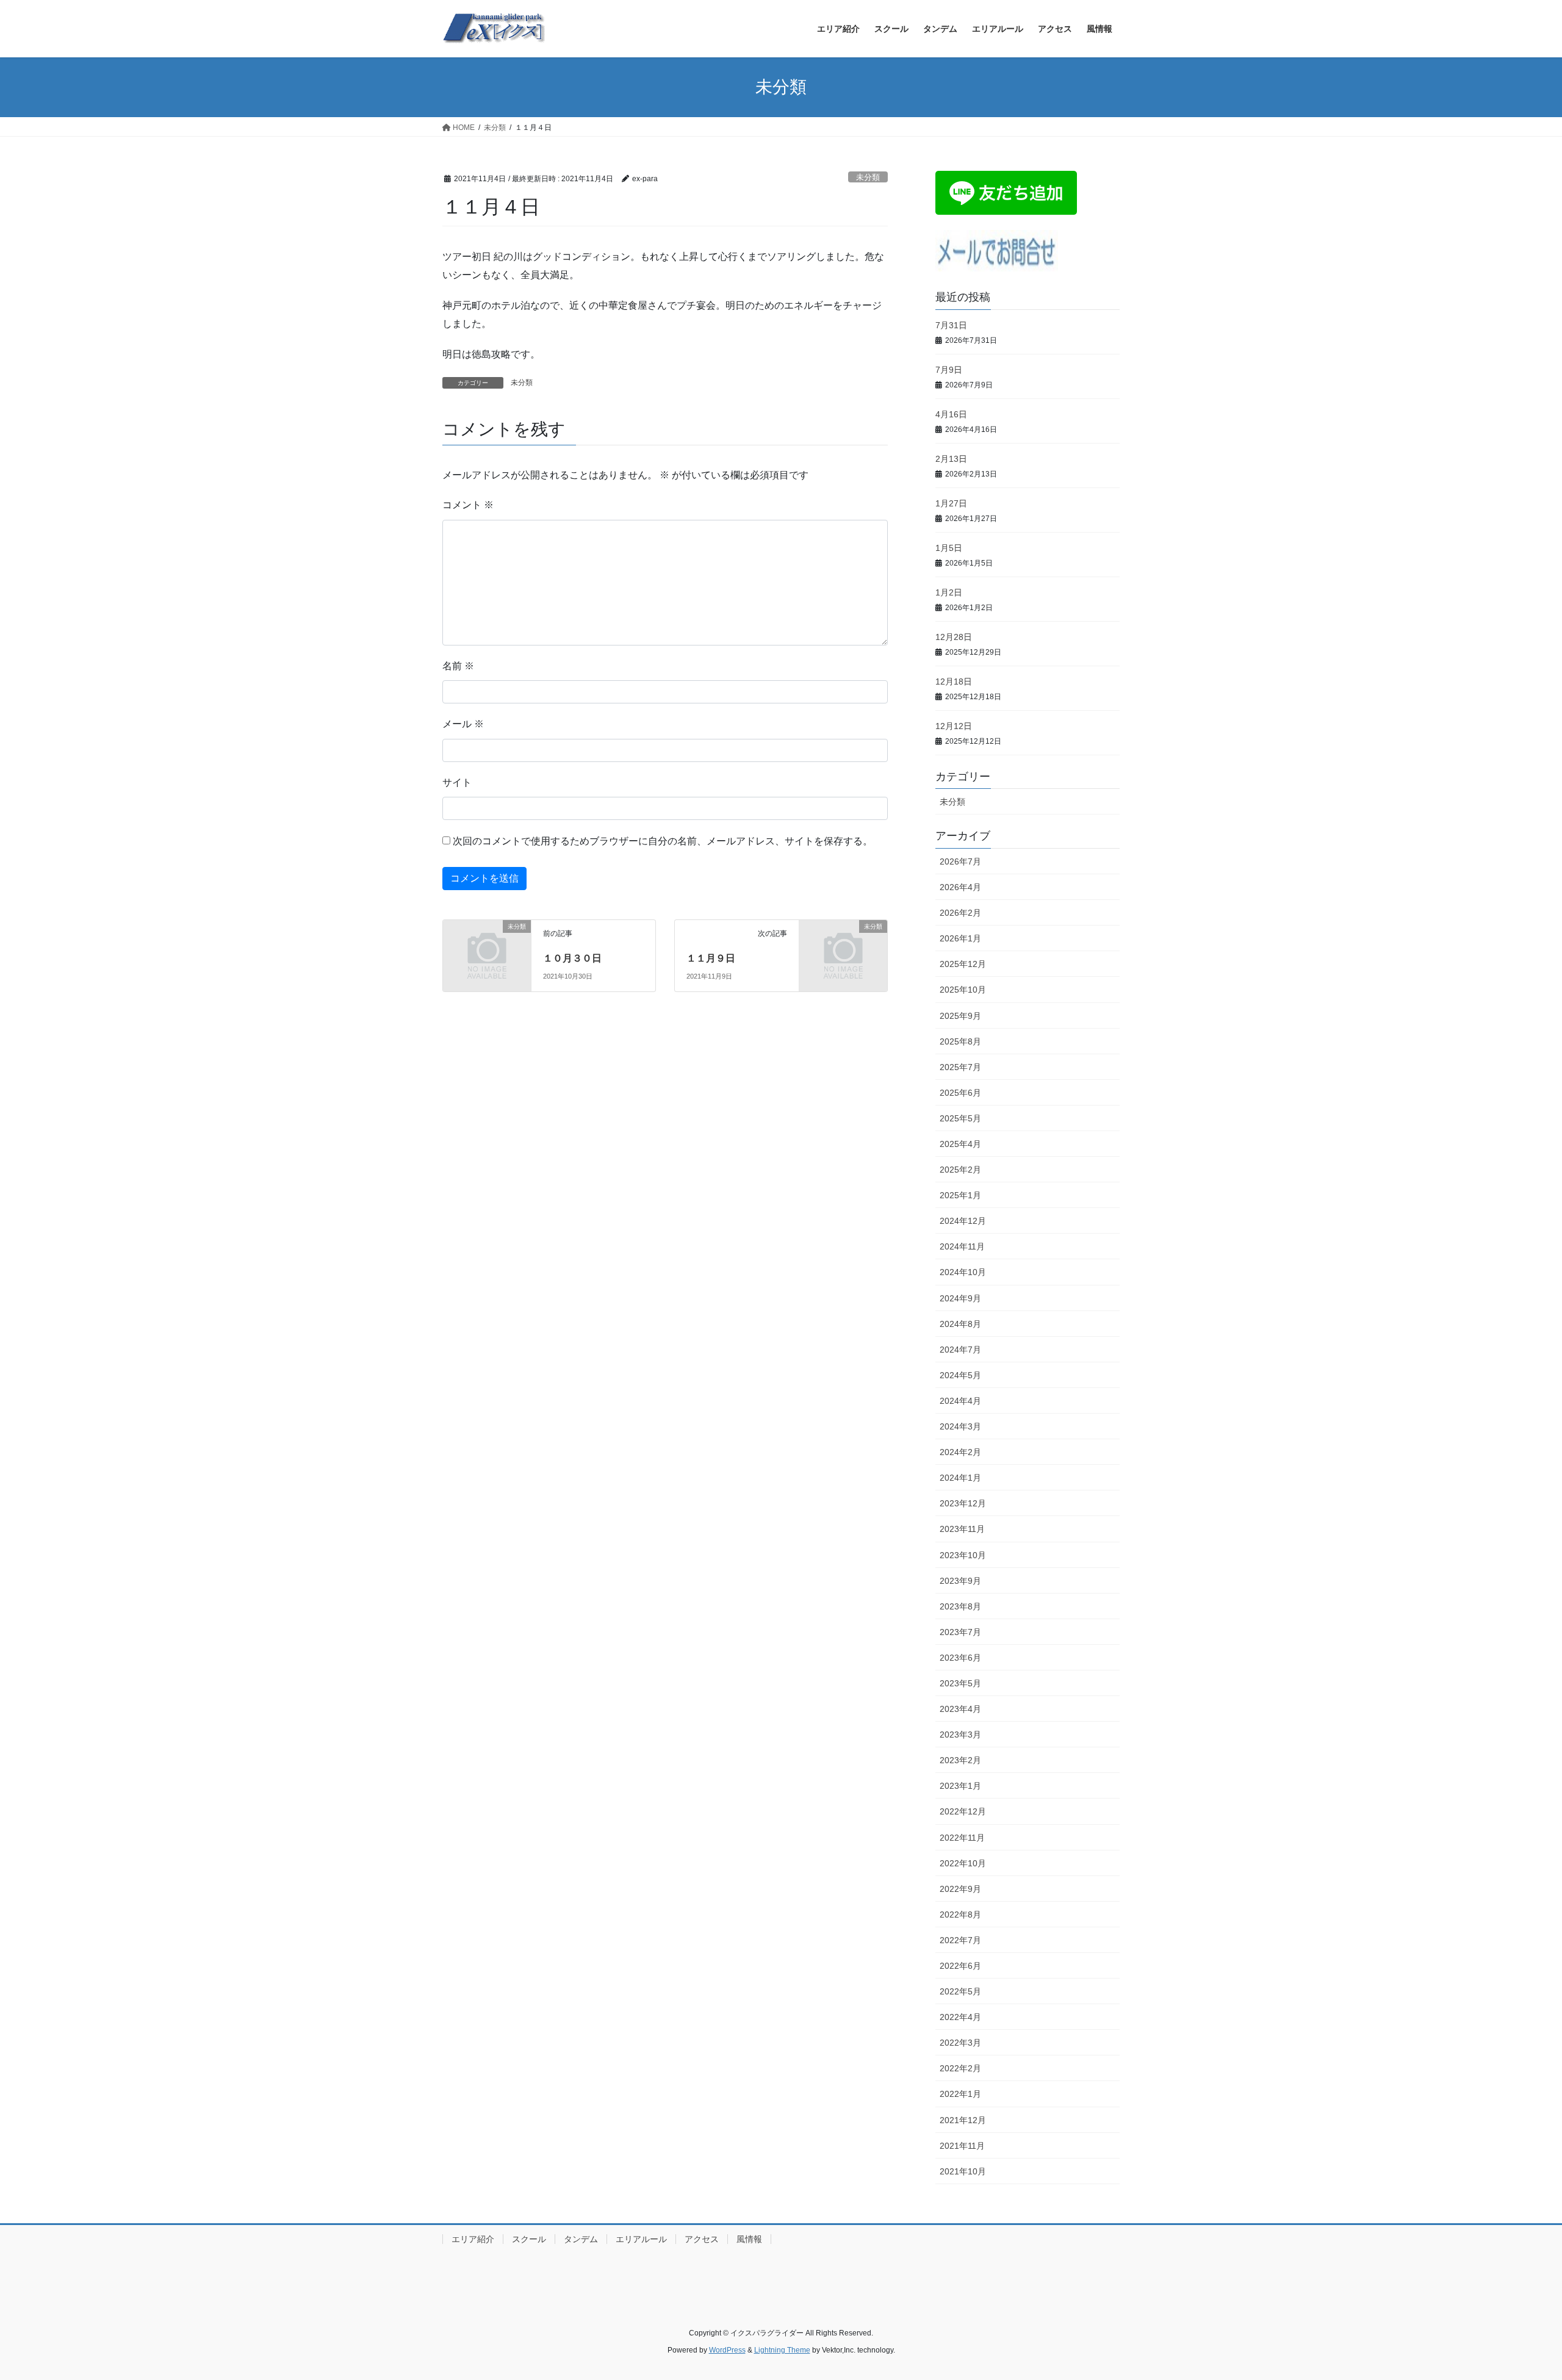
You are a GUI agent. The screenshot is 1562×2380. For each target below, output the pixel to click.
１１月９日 (711, 958)
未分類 (868, 177)
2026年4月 (960, 887)
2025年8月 (960, 1041)
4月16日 (951, 414)
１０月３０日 (572, 958)
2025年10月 (963, 990)
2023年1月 (960, 1786)
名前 (458, 666)
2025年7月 (960, 1067)
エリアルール (641, 2239)
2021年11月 (962, 2146)
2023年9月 (960, 1581)
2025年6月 (960, 1093)
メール (463, 724)
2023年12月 (963, 1503)
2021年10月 (963, 2171)
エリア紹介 (473, 2239)
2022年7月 (960, 1940)
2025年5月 (960, 1118)
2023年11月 (962, 1529)
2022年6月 (960, 1966)
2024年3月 (960, 1426)
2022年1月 (960, 2094)
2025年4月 (960, 1144)
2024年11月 (962, 1246)
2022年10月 (963, 1863)
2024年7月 (960, 1350)
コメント (468, 505)
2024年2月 (960, 1452)
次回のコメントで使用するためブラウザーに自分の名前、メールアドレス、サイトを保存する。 (663, 841)
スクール (529, 2239)
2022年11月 (962, 1838)
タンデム (581, 2239)
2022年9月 (960, 1889)
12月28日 (954, 637)
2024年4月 (960, 1401)
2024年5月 (960, 1375)
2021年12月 (963, 2120)
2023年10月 (963, 1555)
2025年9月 (960, 1016)
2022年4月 (960, 2017)
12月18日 (954, 681)
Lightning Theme (782, 2350)
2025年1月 (960, 1195)
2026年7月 (960, 861)
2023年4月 (960, 1709)
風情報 (749, 2239)
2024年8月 (960, 1324)
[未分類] (487, 947)
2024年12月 (963, 1221)
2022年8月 (960, 1914)
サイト (457, 782)
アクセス (702, 2239)
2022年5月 (960, 1991)
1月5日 (949, 548)
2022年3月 (960, 2043)
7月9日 (949, 370)
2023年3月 (960, 1735)
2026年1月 (960, 938)
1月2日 (949, 592)
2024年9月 (960, 1298)
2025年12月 (963, 964)
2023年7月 (960, 1632)
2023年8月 (960, 1606)
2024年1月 (960, 1478)
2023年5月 (960, 1683)
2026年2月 (960, 913)
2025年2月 (960, 1170)
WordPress (727, 2350)
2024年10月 (963, 1272)
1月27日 (951, 503)
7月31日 (951, 325)
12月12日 (954, 726)
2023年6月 (960, 1658)
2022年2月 (960, 2068)
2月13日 (951, 459)
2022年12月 (963, 1811)
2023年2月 (960, 1760)
